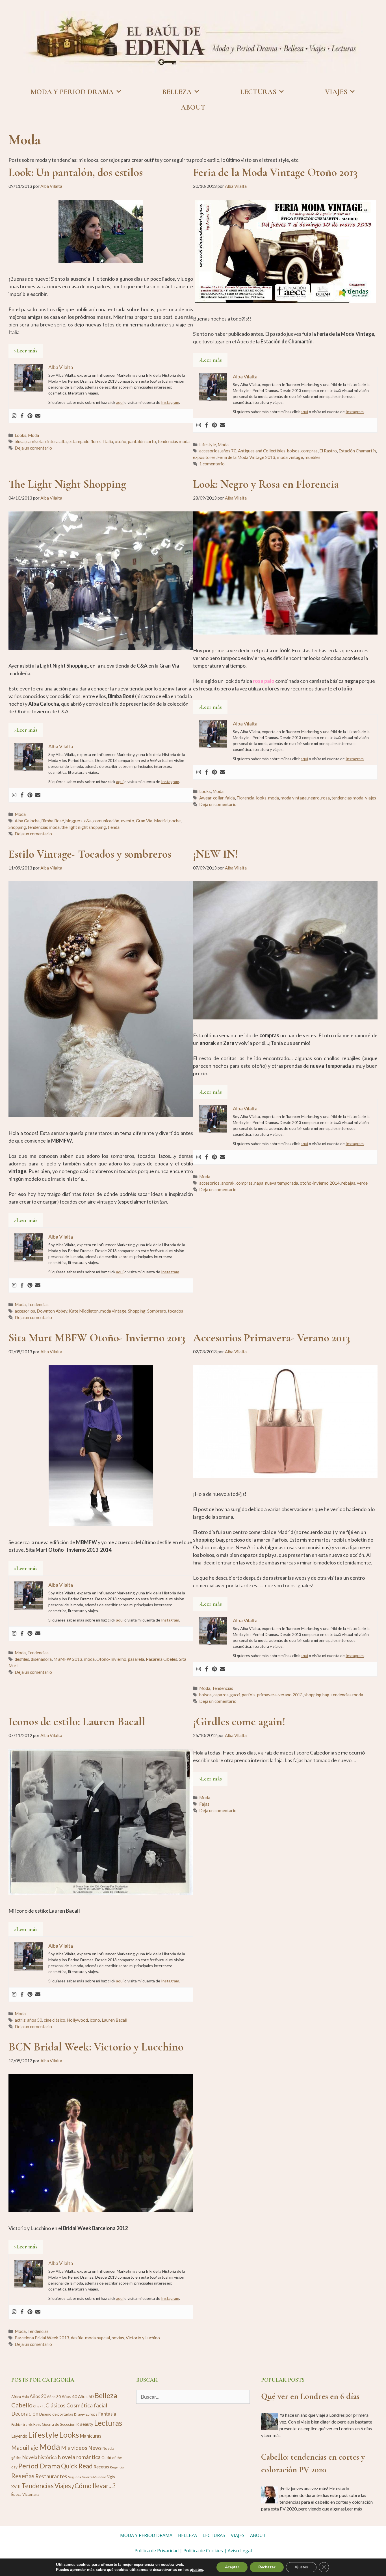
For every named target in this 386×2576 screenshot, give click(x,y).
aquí (120, 402)
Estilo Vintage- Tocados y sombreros (90, 854)
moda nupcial (97, 2338)
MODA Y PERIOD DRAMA (72, 92)
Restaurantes (51, 2476)
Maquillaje (25, 2448)
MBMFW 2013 (68, 1659)
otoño (121, 441)
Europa (92, 2414)
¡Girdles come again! (239, 1721)
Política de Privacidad (157, 2551)
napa (259, 1183)
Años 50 (86, 2396)
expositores (204, 457)
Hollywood (77, 2020)
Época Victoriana (25, 2494)
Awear (205, 798)
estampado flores (85, 441)
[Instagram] (14, 416)
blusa (20, 441)
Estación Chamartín (357, 451)
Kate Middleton (84, 1311)
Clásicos (56, 2405)
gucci (235, 1695)
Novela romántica (79, 2457)
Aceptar (232, 2567)
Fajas (204, 1804)
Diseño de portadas (56, 2414)
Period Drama (39, 2466)
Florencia (245, 798)
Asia (25, 2397)
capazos (221, 1695)
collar (218, 798)
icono (95, 2020)
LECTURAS (258, 92)
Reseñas (23, 2476)
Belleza (106, 2395)
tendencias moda (174, 441)
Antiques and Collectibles (262, 451)
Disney (79, 2414)
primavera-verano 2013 (280, 1695)
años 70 (229, 451)
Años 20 (38, 2396)
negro (314, 798)
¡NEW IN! (216, 854)
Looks (20, 435)
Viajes (63, 2486)
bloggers (74, 821)
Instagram (170, 402)
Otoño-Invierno (111, 1659)
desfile (77, 2338)
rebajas (348, 1183)
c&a (88, 821)
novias (118, 2338)
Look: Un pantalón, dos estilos (76, 172)
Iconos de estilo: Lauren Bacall (77, 1721)
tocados (175, 1311)
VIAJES (336, 92)
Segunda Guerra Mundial (87, 2477)
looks (261, 798)
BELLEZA (177, 92)
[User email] (38, 416)
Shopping (17, 827)
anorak (228, 1183)
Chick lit (39, 2406)
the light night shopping (84, 827)
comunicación (106, 821)
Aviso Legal (240, 2551)
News (95, 2448)
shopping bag (317, 1695)
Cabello (22, 2405)
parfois (249, 1695)
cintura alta (56, 441)
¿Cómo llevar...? (94, 2486)
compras (309, 451)
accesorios (209, 451)
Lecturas (108, 2423)
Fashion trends (22, 2424)
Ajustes (301, 2567)
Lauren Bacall (114, 2020)
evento (128, 821)
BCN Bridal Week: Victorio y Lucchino (96, 2047)
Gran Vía (144, 821)
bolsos (293, 451)
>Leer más (26, 351)
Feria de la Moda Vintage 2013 (246, 457)
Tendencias (38, 1304)
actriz (20, 2020)
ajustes (196, 2570)
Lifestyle (208, 444)
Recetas (101, 2467)
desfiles (22, 1659)
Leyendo (19, 2436)
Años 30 (54, 2397)
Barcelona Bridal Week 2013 (42, 2338)
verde (362, 1183)
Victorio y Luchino (143, 2338)
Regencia (117, 2467)
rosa (326, 798)
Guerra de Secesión (59, 2424)
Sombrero (157, 1311)
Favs (37, 2424)
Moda (33, 435)
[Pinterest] (30, 416)
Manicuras (91, 2436)
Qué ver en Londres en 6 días (310, 2396)
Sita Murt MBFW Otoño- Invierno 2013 (97, 1338)
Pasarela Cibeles (161, 1659)
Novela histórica (40, 2457)
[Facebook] (22, 416)
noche (175, 821)
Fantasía (107, 2414)
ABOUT (193, 107)
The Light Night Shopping (67, 484)
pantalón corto (142, 441)
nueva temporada (282, 1183)
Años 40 (69, 2396)
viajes (371, 798)
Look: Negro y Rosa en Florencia (266, 484)
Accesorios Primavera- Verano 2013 (272, 1338)
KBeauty (85, 2424)
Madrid (161, 821)
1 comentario (212, 464)
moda (274, 798)
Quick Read (77, 2466)
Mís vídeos (74, 2448)
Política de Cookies (203, 2551)
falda (230, 798)
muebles (313, 457)
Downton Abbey (52, 1311)
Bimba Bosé (53, 821)
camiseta (35, 441)
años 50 (35, 2020)
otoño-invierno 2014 (320, 1183)
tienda (114, 827)
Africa (16, 2397)
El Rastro (328, 451)
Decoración (25, 2414)
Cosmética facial (87, 2405)
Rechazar (267, 2567)
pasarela (136, 1659)
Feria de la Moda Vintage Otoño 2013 (275, 172)
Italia (108, 441)
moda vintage (290, 457)
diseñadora (41, 1659)
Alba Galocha (27, 821)
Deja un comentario (33, 448)
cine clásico (55, 2020)
